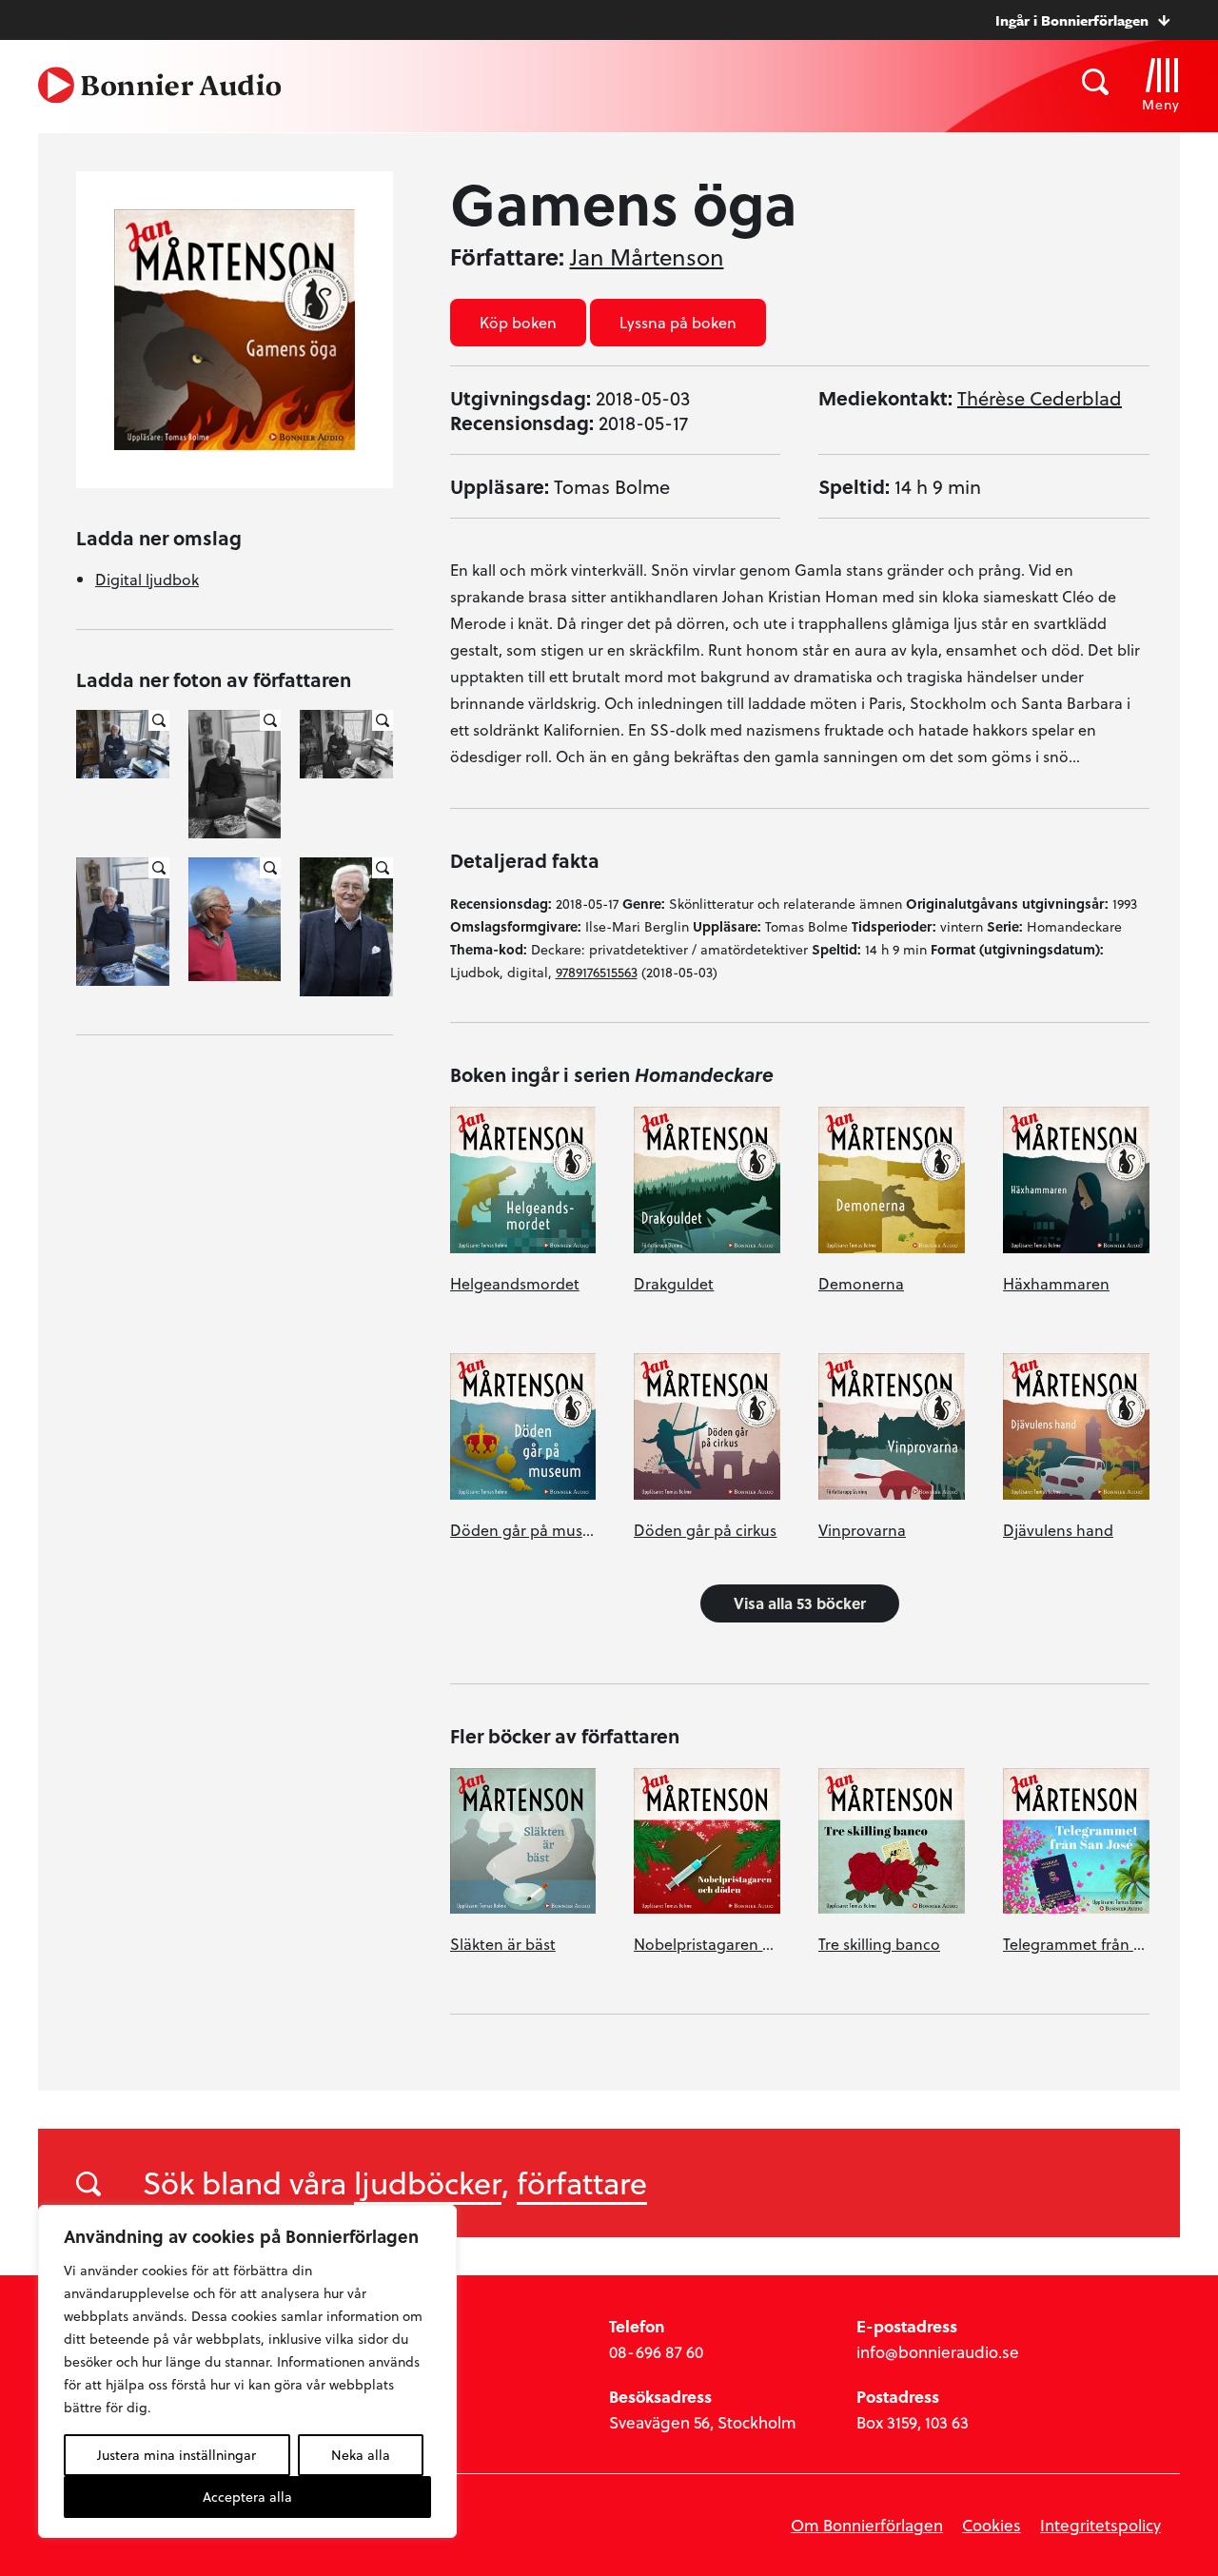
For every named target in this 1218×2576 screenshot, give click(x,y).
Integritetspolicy (1100, 2525)
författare (582, 2182)
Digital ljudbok (147, 579)
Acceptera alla (247, 2497)
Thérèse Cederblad (1040, 398)
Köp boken (518, 322)
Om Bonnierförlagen (867, 2525)
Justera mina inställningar (177, 2455)
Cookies (992, 2525)
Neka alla (361, 2455)
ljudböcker (428, 2182)
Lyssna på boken (678, 322)
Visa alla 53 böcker (800, 1603)
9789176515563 (597, 972)
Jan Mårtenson (647, 257)
